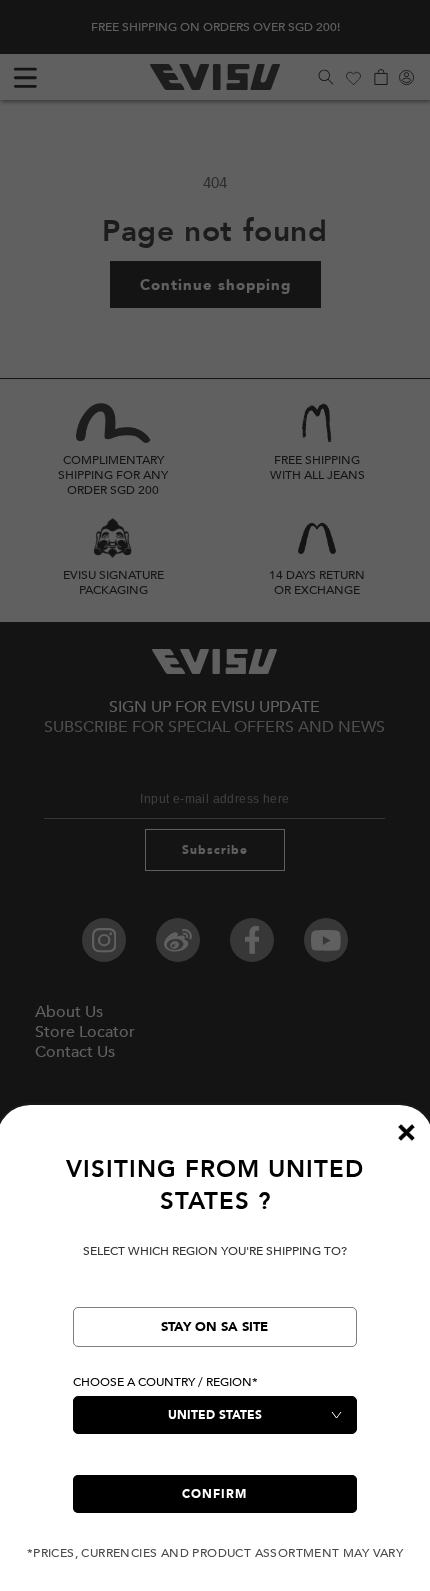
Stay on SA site (214, 1327)
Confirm (214, 1494)
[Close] (406, 1132)
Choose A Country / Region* (165, 1382)
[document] (215, 1357)
